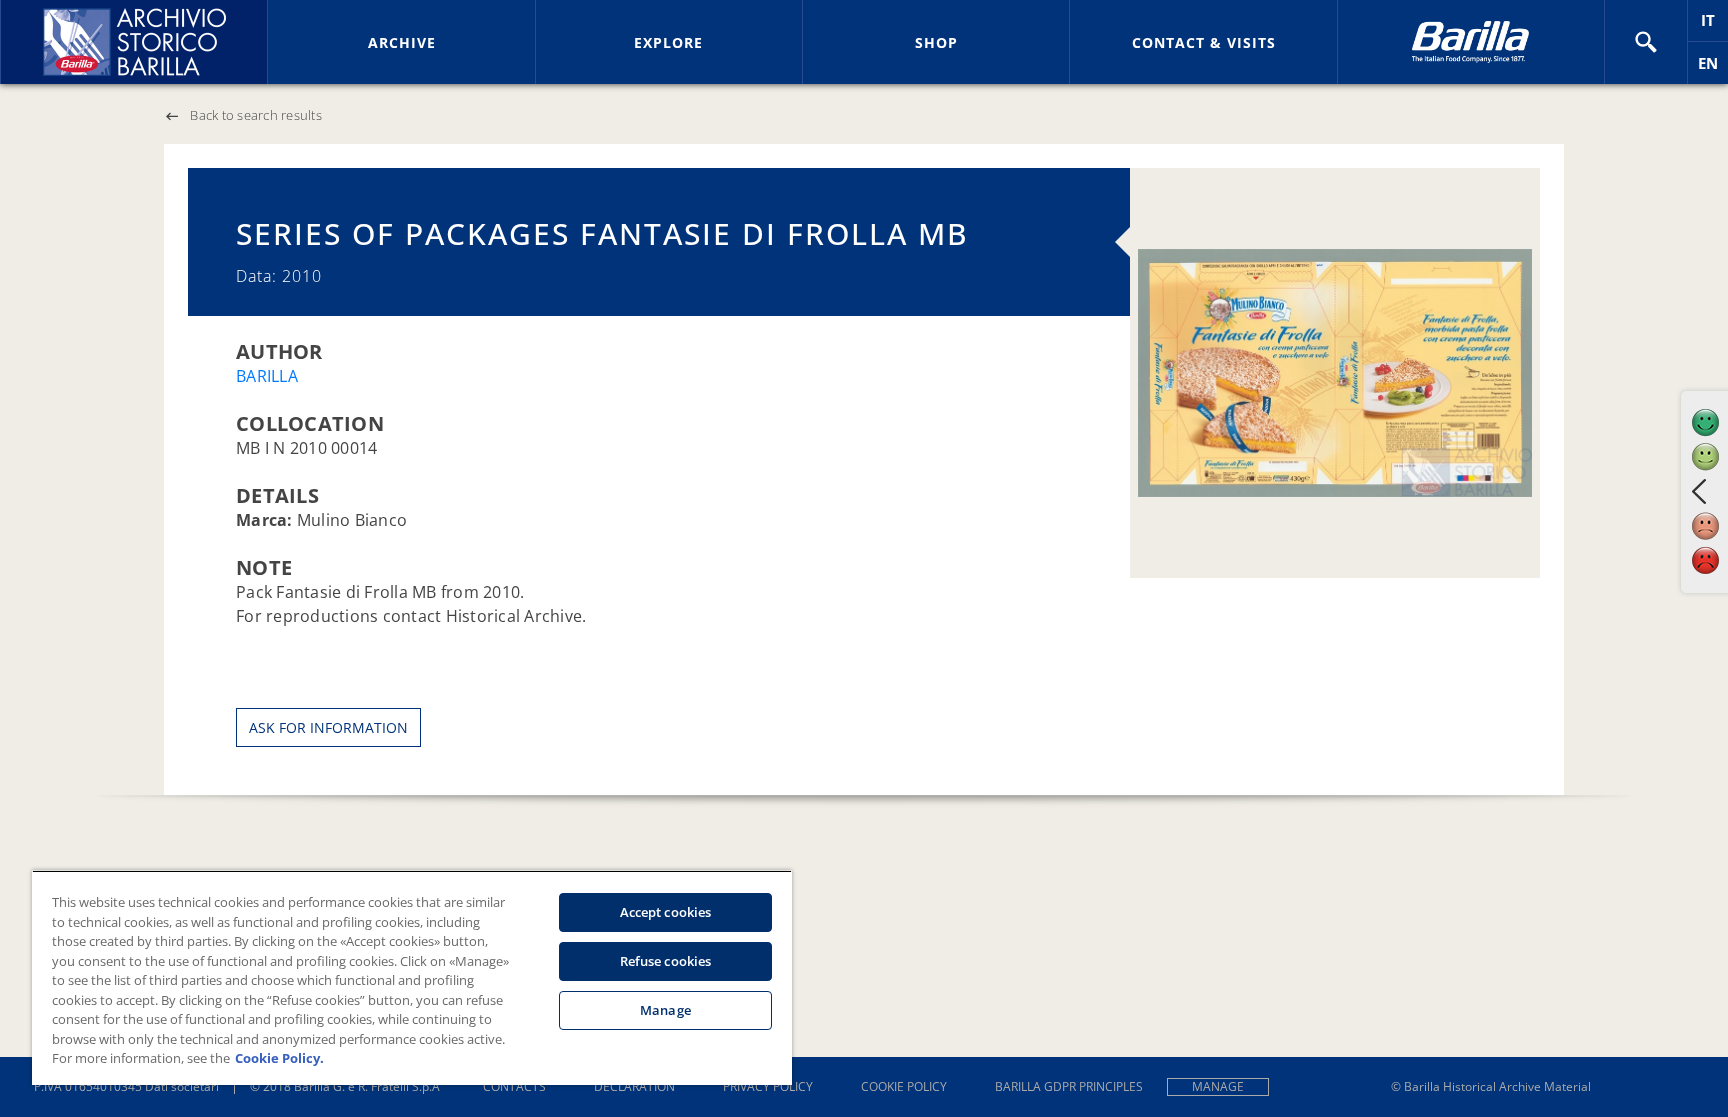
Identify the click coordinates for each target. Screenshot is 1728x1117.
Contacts (514, 1086)
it (1714, 25)
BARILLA (267, 376)
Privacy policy (768, 1086)
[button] (1646, 42)
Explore (668, 42)
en (1713, 68)
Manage (1218, 1086)
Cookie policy (904, 1086)
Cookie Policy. (279, 1058)
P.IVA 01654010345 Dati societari (126, 1086)
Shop (936, 42)
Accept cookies (666, 912)
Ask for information (328, 727)
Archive (402, 42)
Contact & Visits (1204, 42)
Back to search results (256, 115)
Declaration (634, 1086)
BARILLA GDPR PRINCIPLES (1069, 1086)
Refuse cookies (666, 961)
